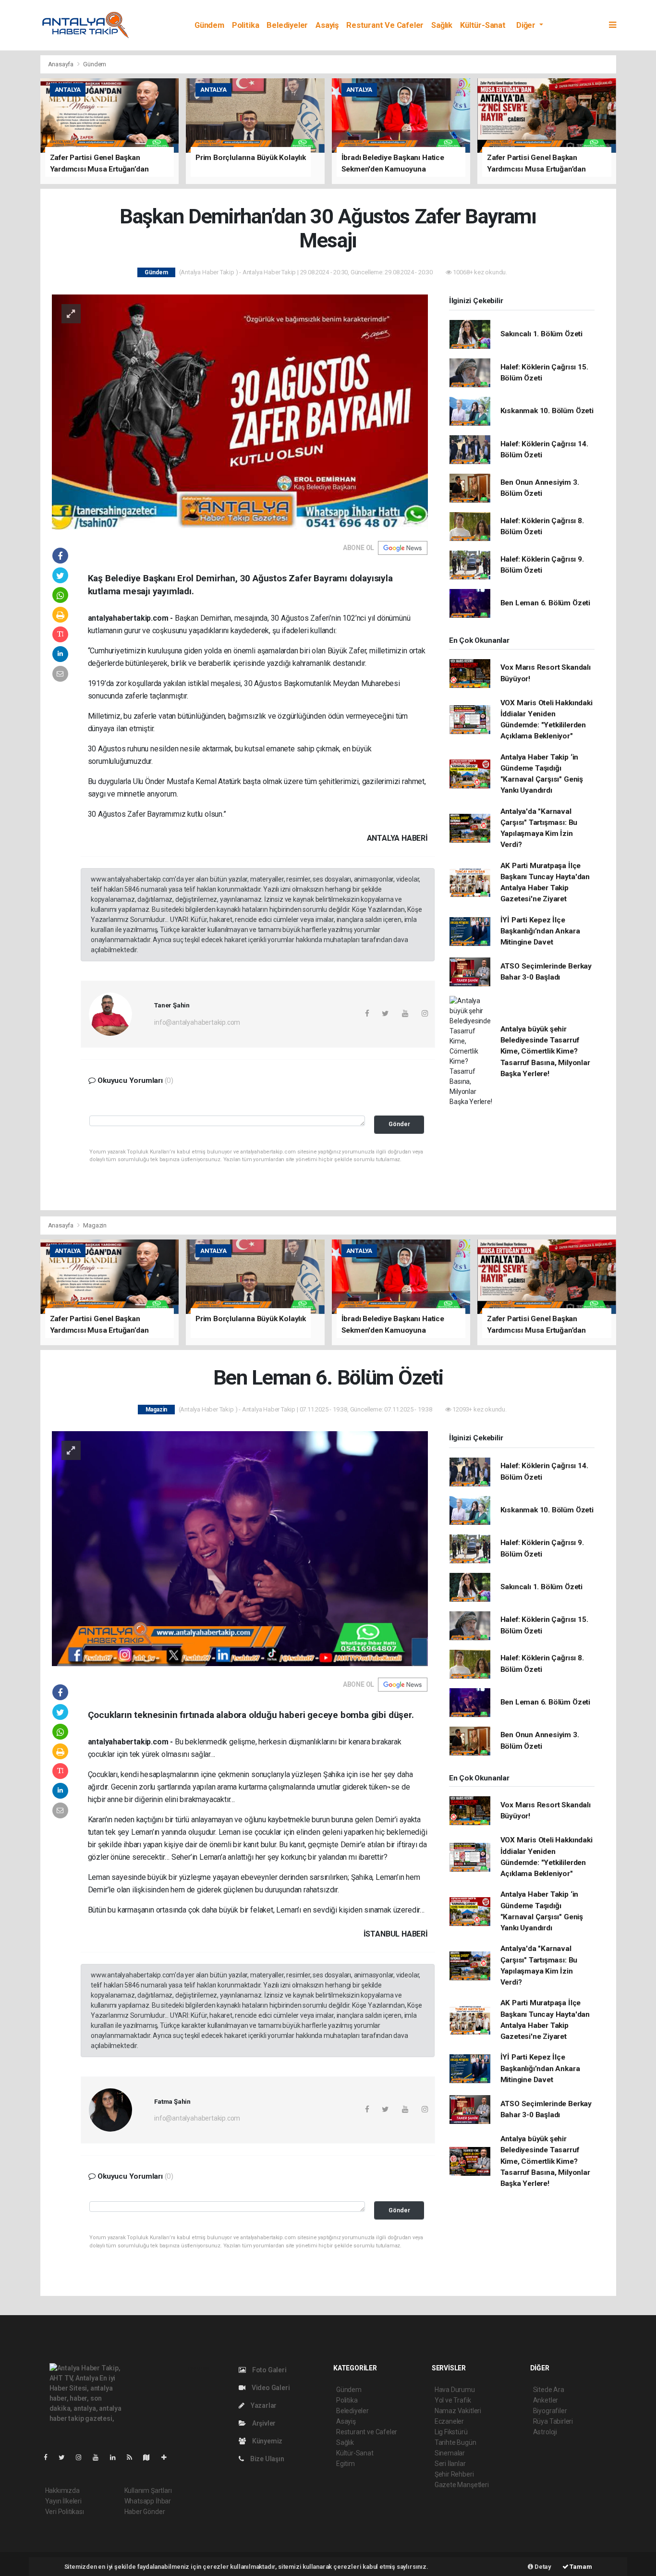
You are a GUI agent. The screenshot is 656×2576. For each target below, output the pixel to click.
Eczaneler (449, 2421)
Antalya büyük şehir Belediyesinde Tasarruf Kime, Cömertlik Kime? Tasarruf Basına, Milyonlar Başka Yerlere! (545, 1051)
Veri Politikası (65, 2512)
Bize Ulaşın (267, 2459)
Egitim (346, 2464)
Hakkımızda (62, 2490)
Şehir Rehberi (454, 2474)
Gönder (399, 1124)
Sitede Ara (549, 2390)
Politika (245, 25)
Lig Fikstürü (451, 2432)
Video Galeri (270, 2388)
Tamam (580, 2567)
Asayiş (327, 25)
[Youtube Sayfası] (99, 2457)
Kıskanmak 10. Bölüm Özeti (547, 411)
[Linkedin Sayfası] (117, 2457)
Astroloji (545, 2432)
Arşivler (263, 2423)
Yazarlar (263, 2405)
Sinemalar (450, 2453)
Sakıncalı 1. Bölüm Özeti (541, 334)
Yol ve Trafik (453, 2400)
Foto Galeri (269, 2370)
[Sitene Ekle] (168, 2457)
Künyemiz (267, 2441)
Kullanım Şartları (148, 2490)
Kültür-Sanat (483, 25)
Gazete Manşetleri (462, 2485)
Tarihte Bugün (456, 2442)
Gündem (209, 25)
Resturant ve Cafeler (385, 25)
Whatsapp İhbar (148, 2501)
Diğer (527, 25)
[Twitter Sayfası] (66, 2457)
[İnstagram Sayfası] (83, 2457)
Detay (542, 2567)
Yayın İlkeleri (63, 2501)
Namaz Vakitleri (458, 2411)
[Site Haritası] (150, 2457)
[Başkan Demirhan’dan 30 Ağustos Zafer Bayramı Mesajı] (240, 411)
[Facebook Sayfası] (49, 2457)
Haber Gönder (145, 2512)
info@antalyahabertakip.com (197, 1022)
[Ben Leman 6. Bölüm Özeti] (240, 1548)
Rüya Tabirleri (553, 2421)
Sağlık (442, 25)
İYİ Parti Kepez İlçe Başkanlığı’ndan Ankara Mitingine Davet (540, 931)
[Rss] (133, 2457)
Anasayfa (61, 64)
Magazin (95, 1225)
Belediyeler (287, 25)
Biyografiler (550, 2411)
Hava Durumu (455, 2390)
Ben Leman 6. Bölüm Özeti (545, 603)
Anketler (546, 2400)
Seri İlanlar (450, 2464)
